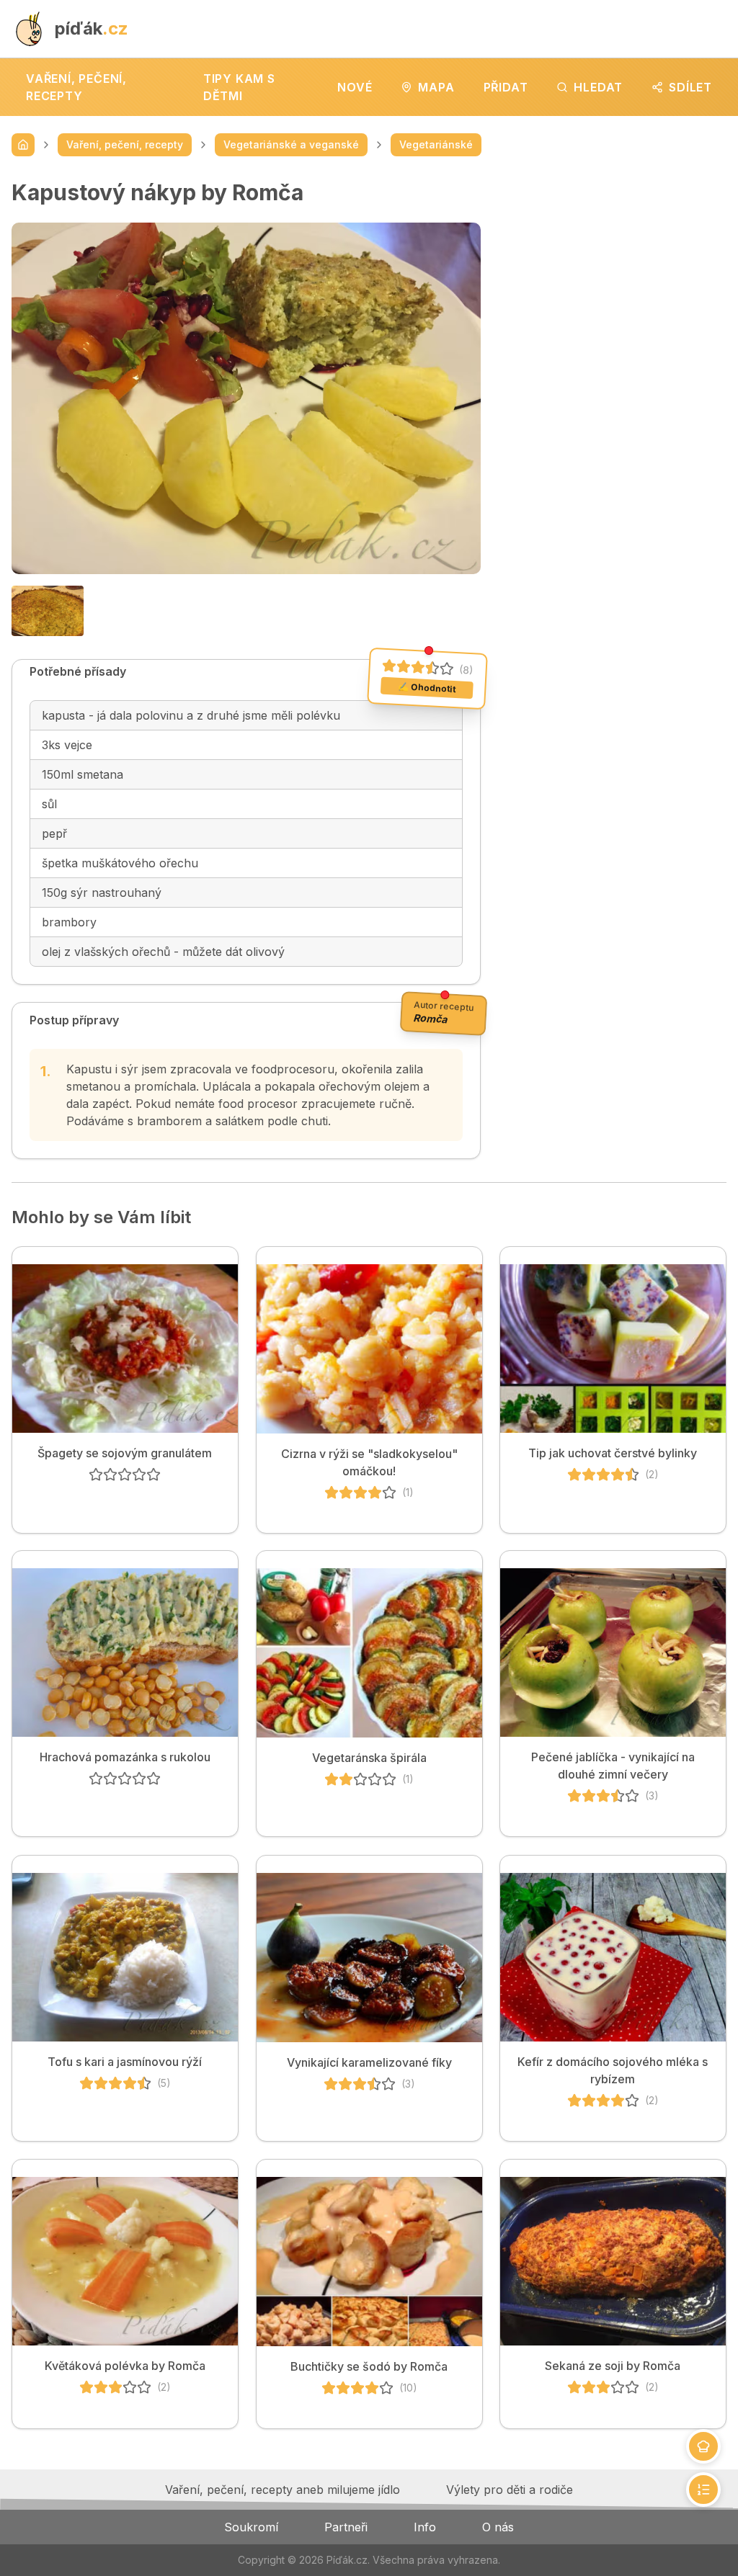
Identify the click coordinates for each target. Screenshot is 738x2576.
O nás (498, 2527)
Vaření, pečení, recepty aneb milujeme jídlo (283, 2490)
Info (425, 2527)
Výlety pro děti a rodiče (510, 2490)
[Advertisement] (615, 269)
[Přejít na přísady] (703, 2446)
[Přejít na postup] (703, 2490)
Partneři (346, 2527)
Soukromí (251, 2527)
